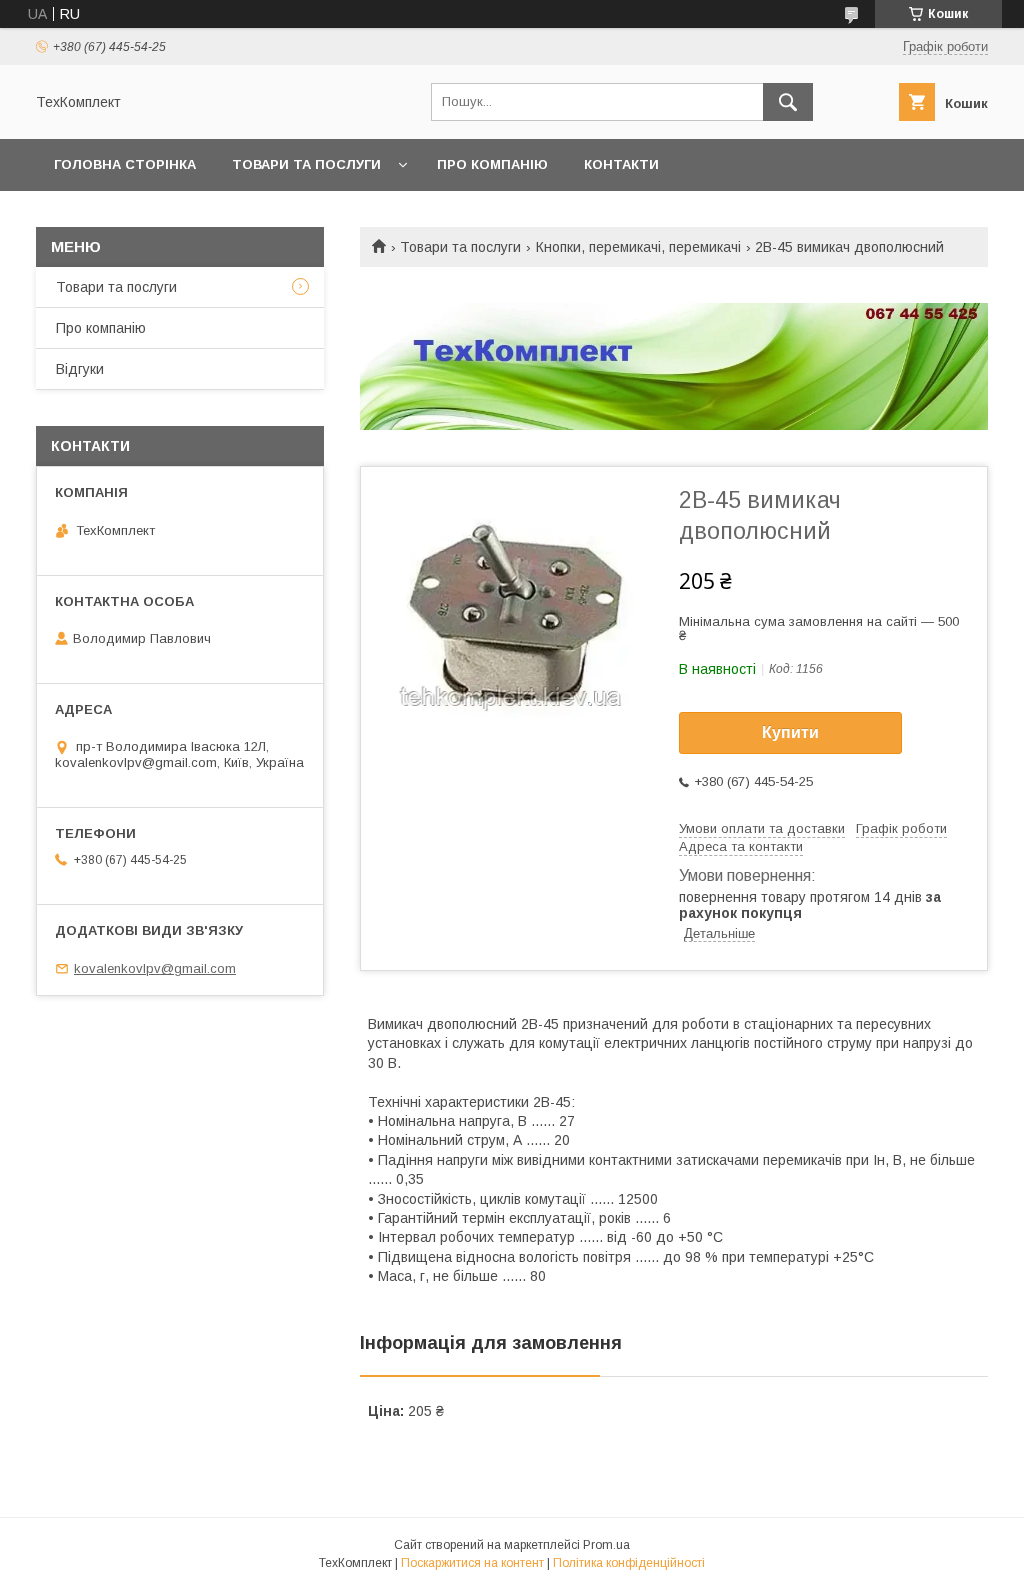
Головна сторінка (125, 164)
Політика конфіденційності (629, 1563)
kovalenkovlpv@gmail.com (155, 968)
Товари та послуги (306, 164)
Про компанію (492, 164)
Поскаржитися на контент (472, 1563)
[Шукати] (788, 102)
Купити (790, 732)
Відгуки (80, 369)
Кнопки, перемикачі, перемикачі (638, 247)
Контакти (621, 164)
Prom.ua (606, 1545)
